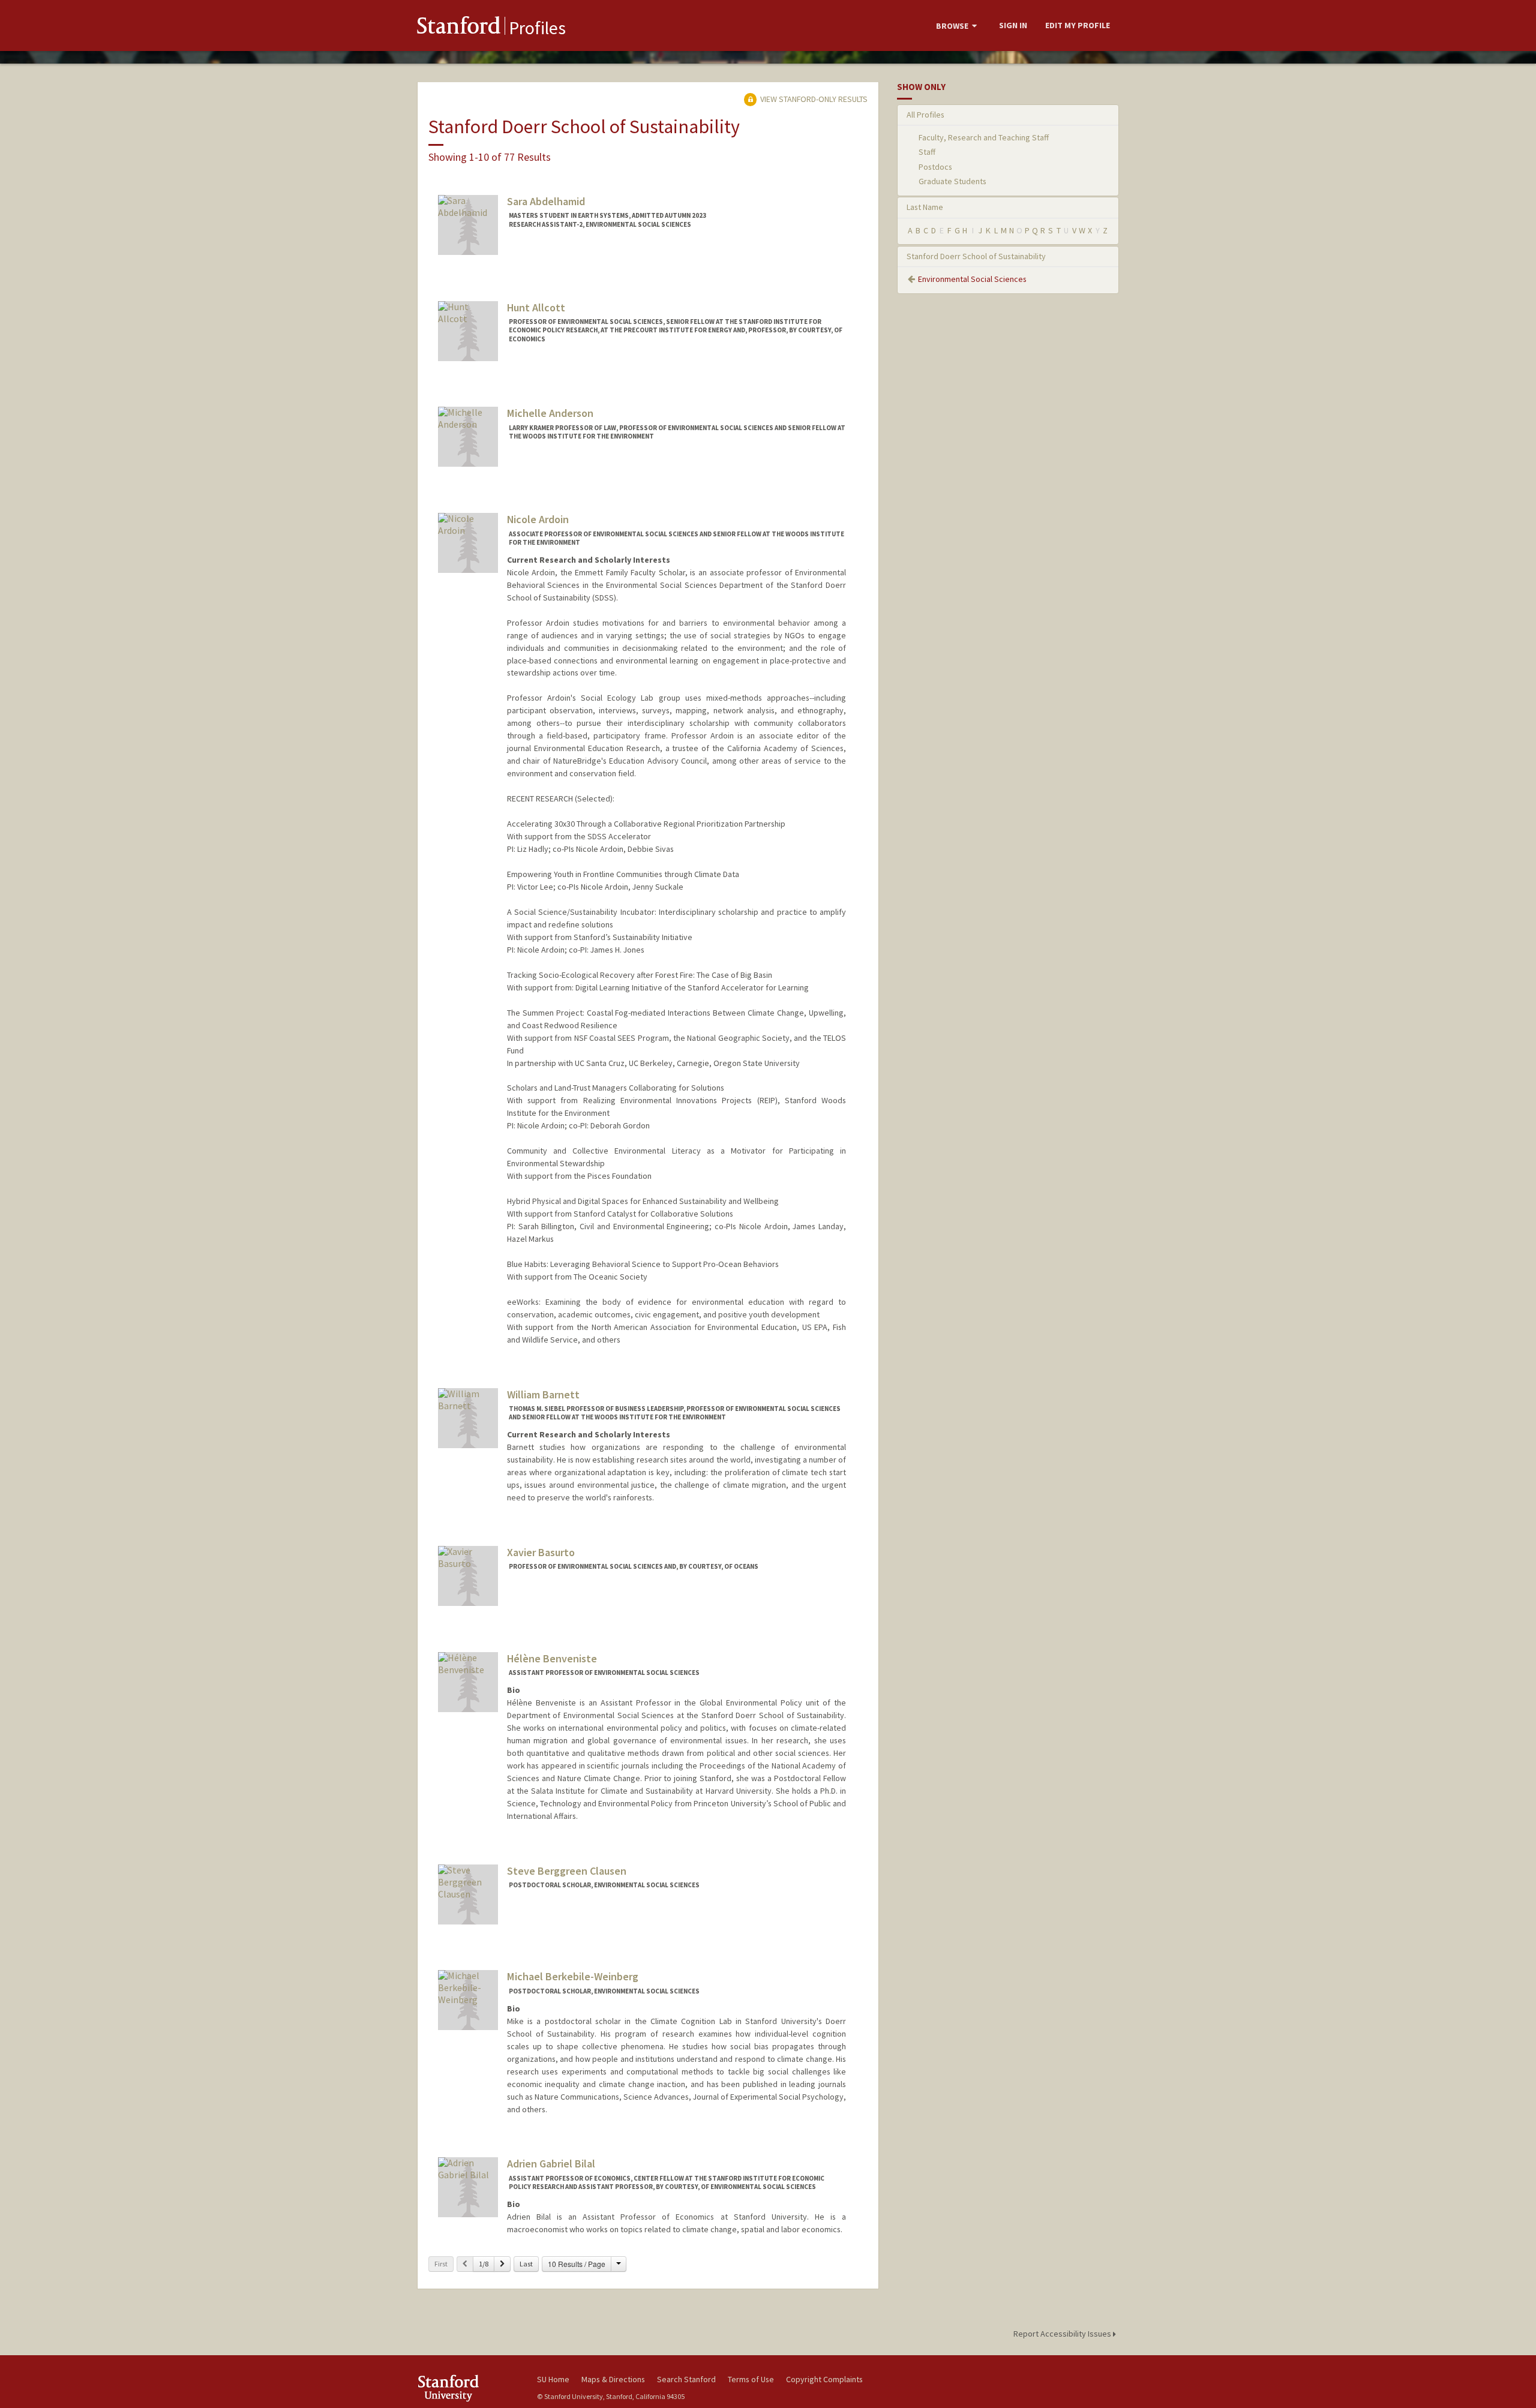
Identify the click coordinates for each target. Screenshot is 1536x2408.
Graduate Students (952, 181)
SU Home (553, 2379)
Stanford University (468, 2388)
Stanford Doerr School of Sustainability (976, 256)
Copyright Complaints (824, 2379)
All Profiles (925, 115)
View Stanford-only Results (813, 99)
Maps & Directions (613, 2379)
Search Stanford (686, 2379)
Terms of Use (751, 2379)
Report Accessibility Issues (1063, 2334)
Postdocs (935, 167)
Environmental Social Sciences (972, 279)
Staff (927, 152)
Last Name (925, 207)
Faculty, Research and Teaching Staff (984, 137)
